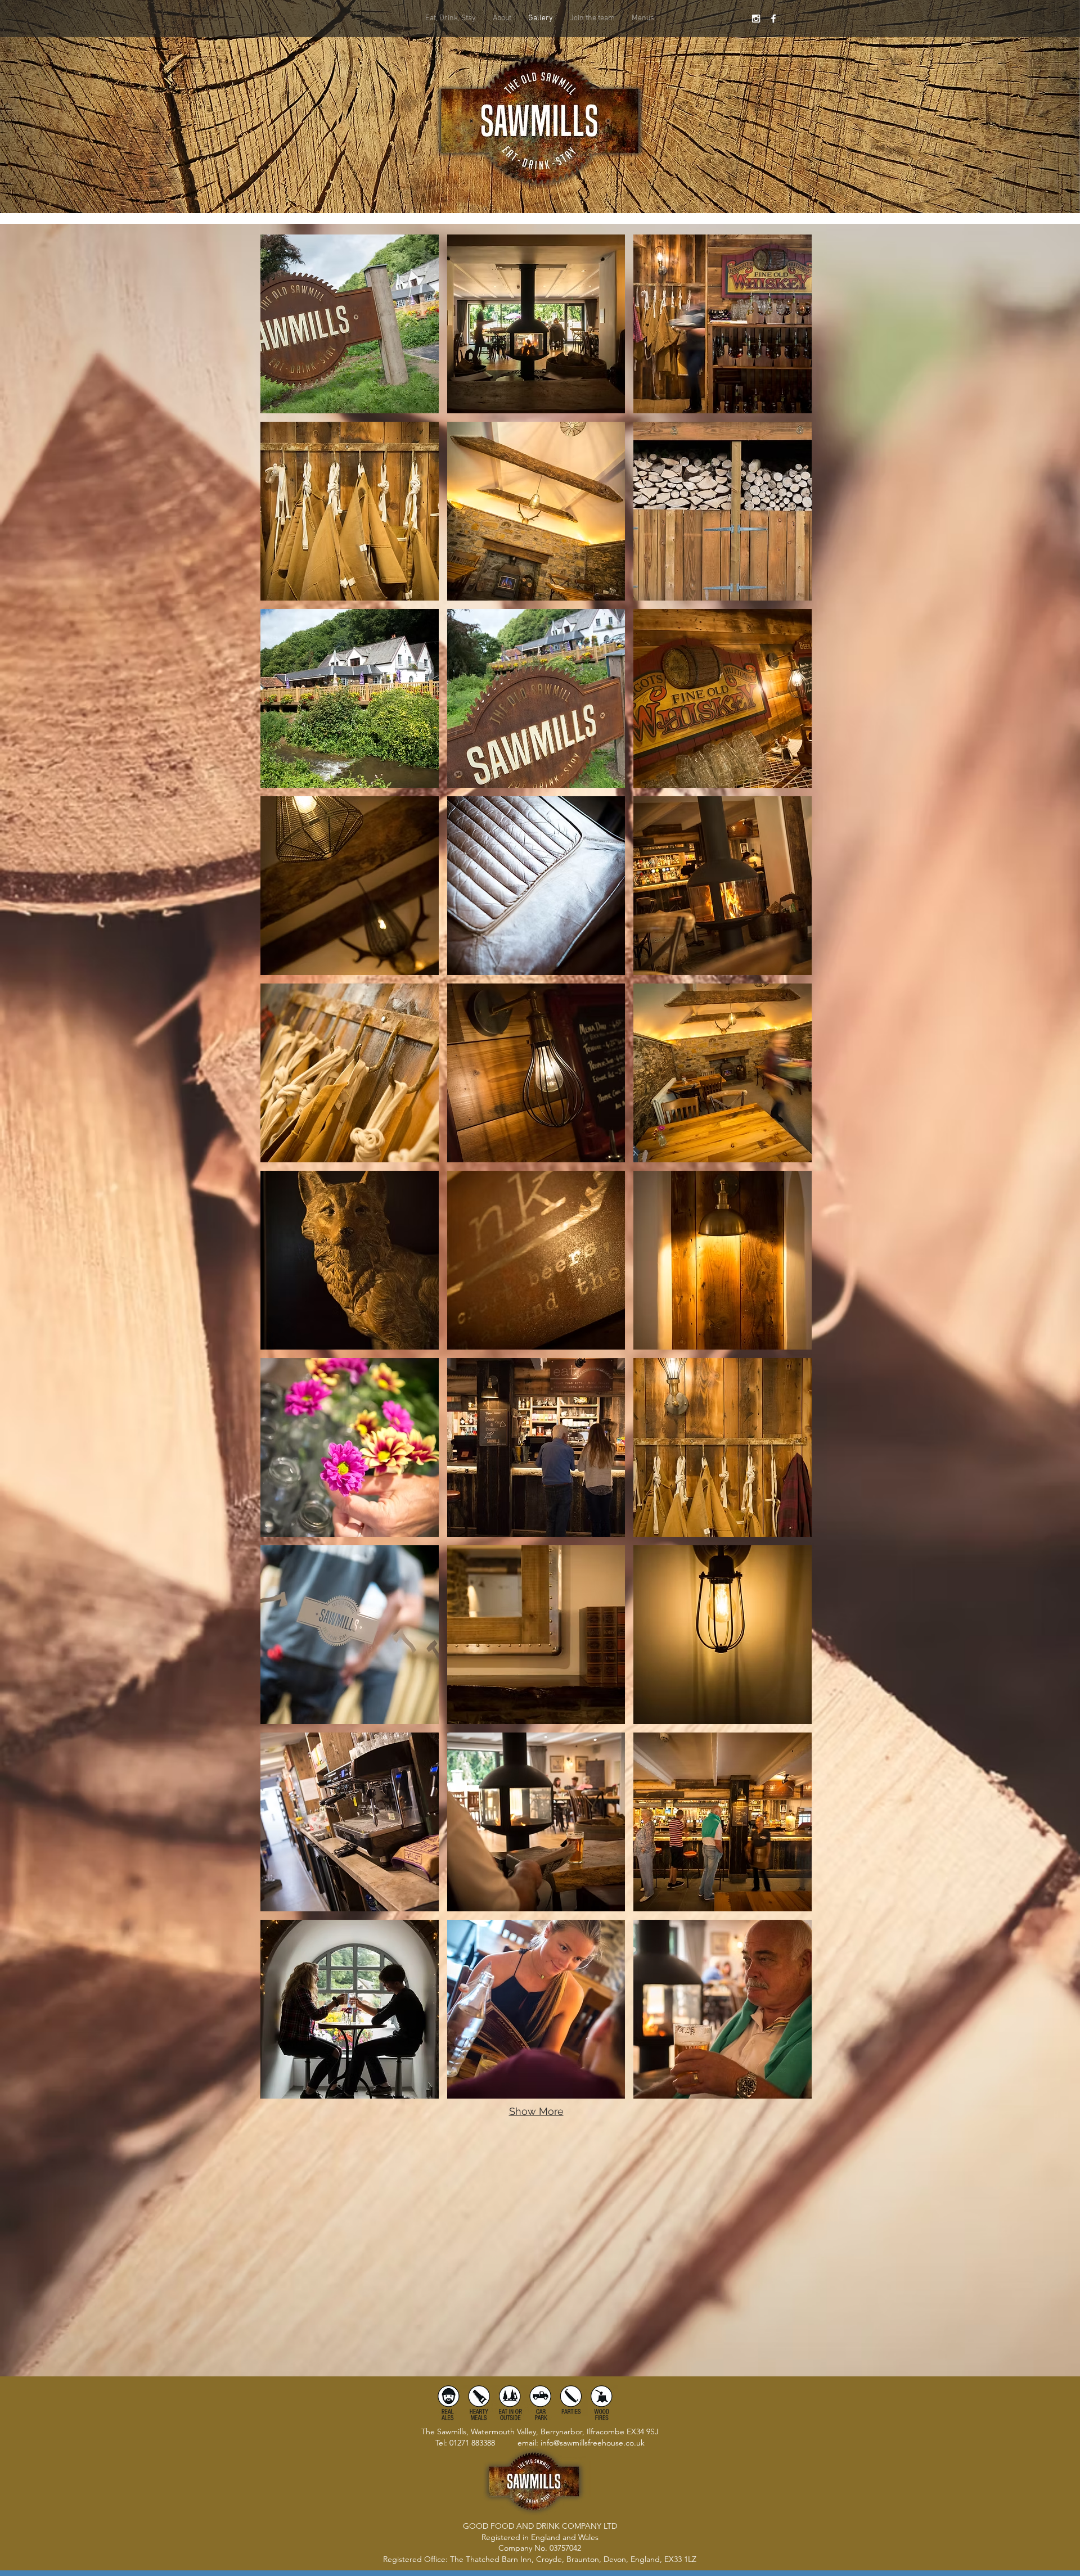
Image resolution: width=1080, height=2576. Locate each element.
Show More (536, 2111)
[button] (643, 19)
